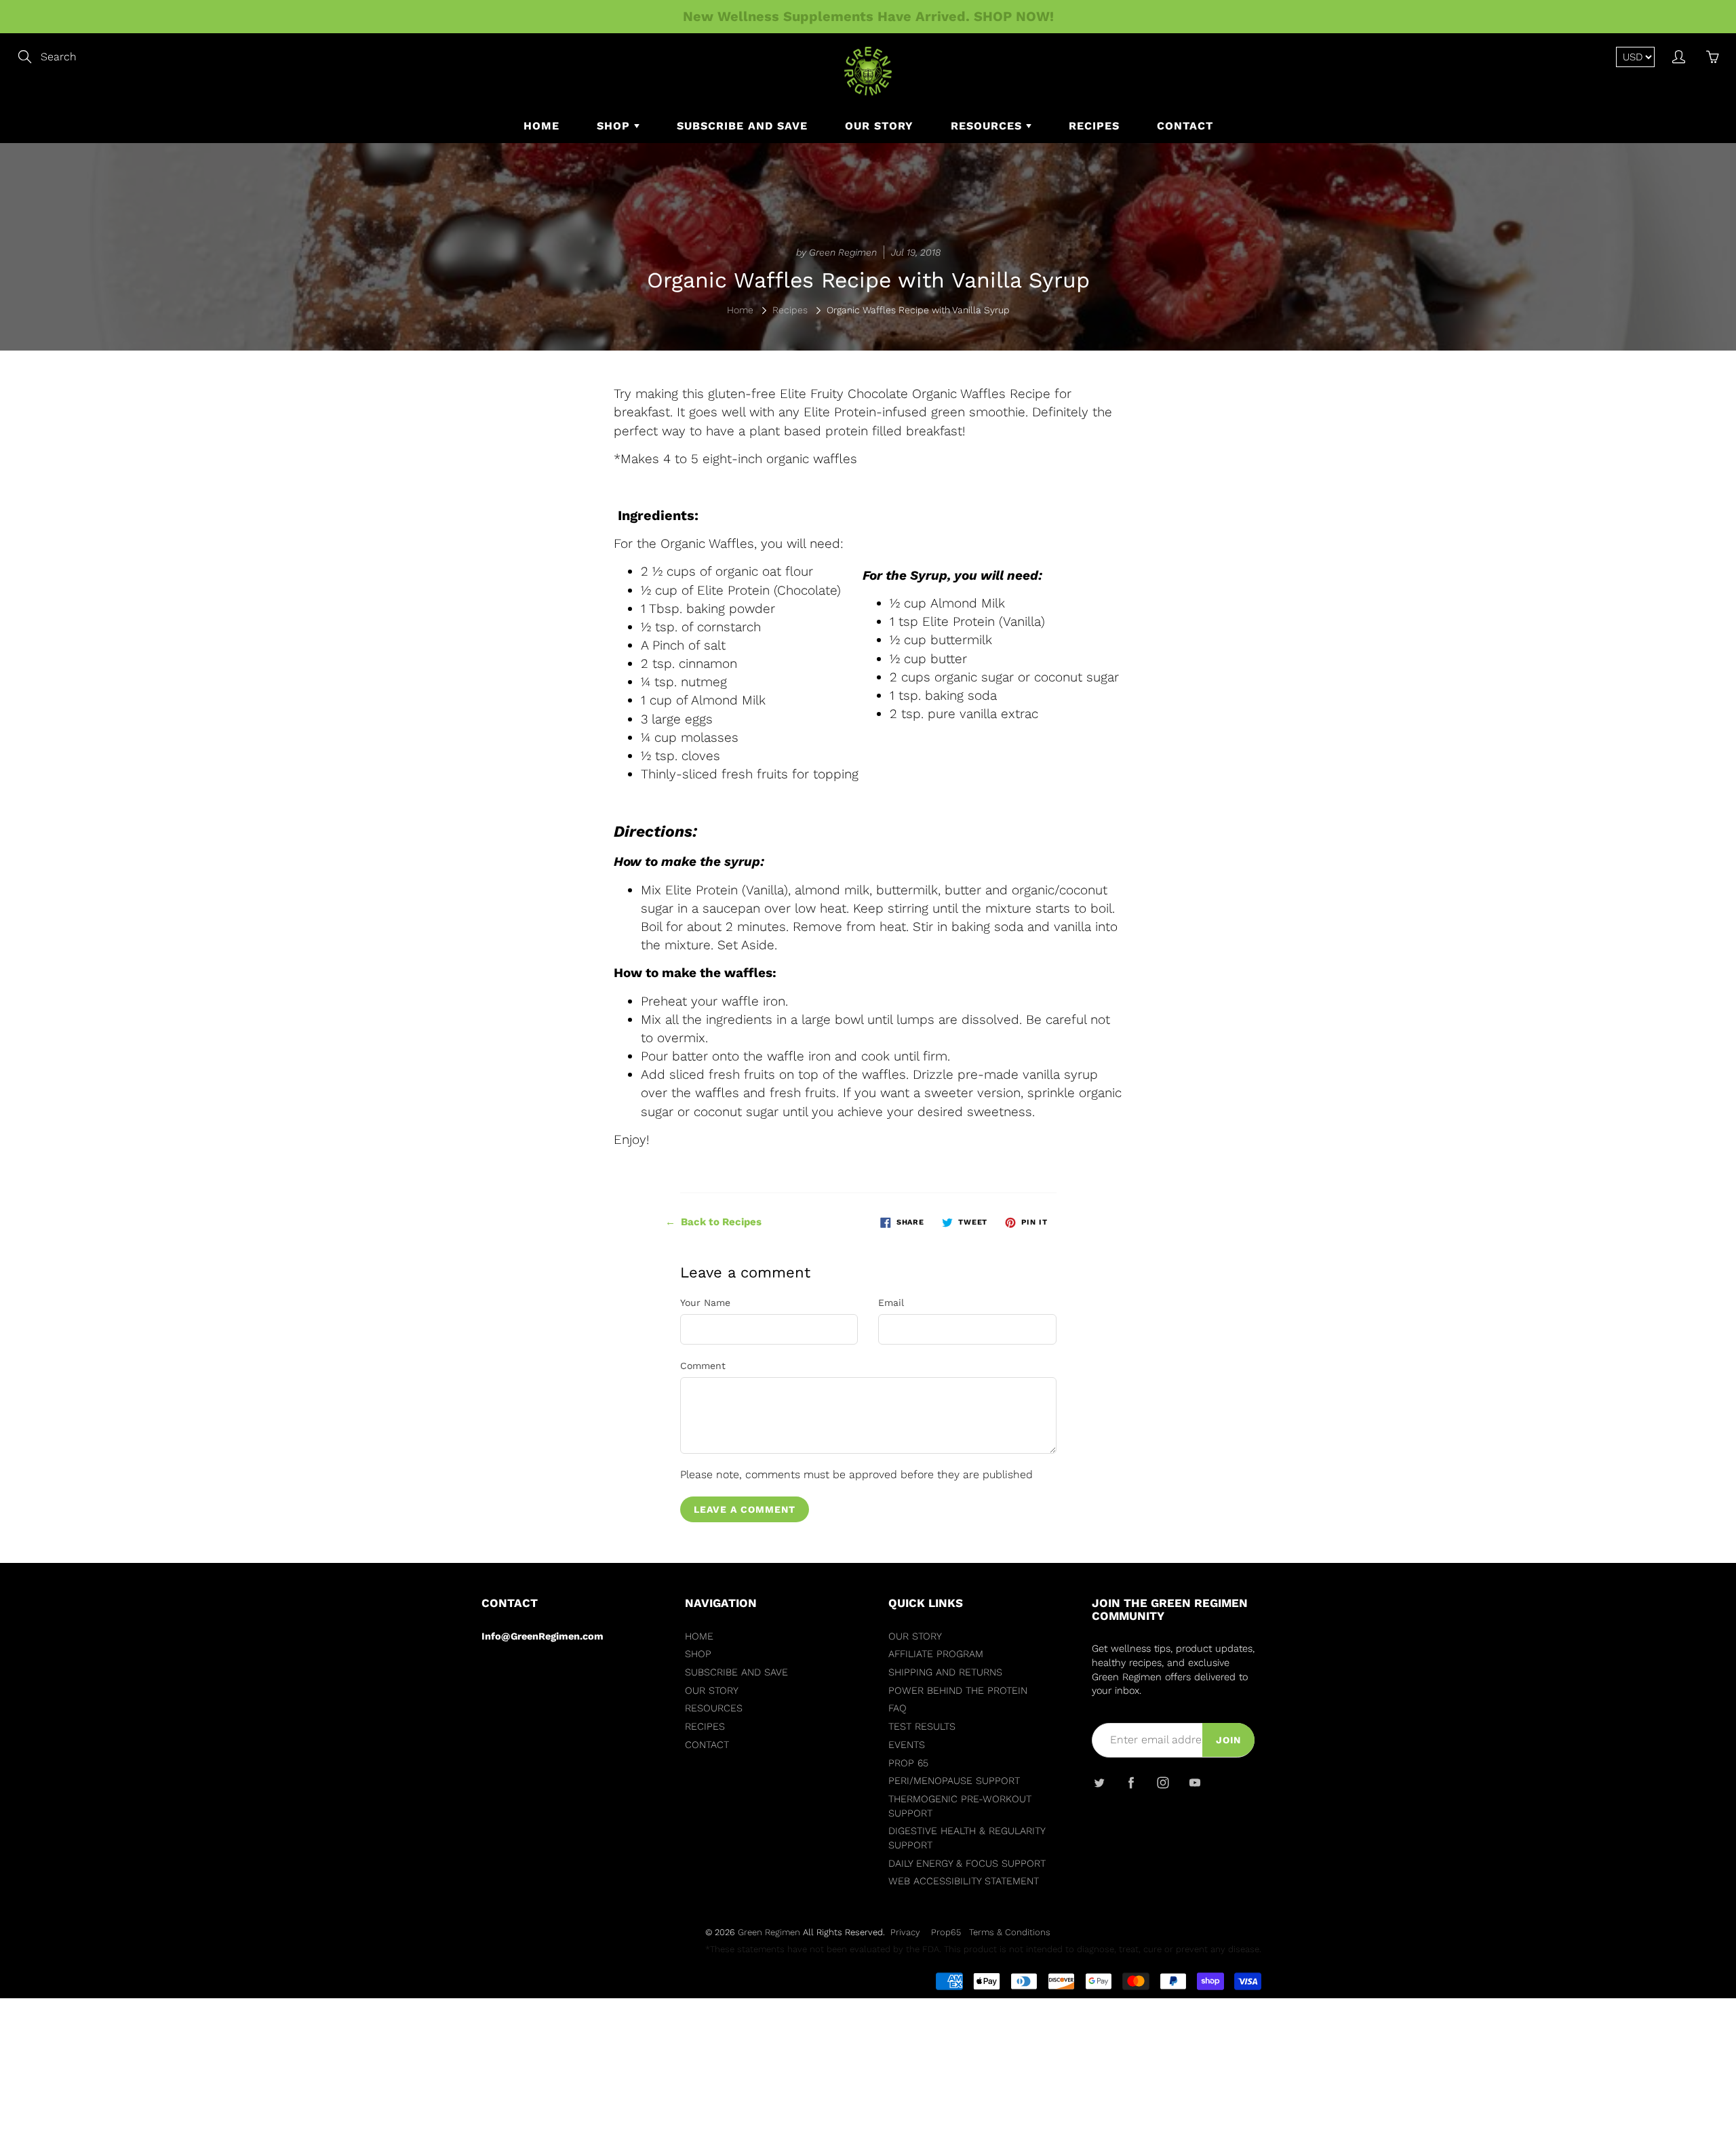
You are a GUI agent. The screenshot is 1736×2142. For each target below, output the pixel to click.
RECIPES (1094, 126)
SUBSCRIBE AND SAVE (742, 126)
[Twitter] (1099, 1783)
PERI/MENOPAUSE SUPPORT (954, 1781)
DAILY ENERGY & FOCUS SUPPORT (967, 1864)
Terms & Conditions (1010, 1932)
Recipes (790, 310)
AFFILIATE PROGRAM (936, 1654)
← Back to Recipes (713, 1222)
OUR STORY (879, 126)
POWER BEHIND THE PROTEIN (958, 1691)
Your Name (705, 1303)
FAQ (897, 1708)
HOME (541, 126)
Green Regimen (769, 1932)
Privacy (905, 1932)
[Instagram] (1163, 1783)
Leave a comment (745, 1509)
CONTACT (1185, 126)
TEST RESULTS (922, 1727)
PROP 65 (908, 1763)
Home (740, 310)
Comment (703, 1366)
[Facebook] (1131, 1783)
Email (891, 1303)
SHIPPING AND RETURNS (945, 1672)
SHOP (615, 126)
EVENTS (907, 1745)
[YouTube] (1195, 1783)
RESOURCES (988, 126)
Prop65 (946, 1932)
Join (1228, 1740)
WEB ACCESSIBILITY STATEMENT (964, 1881)
